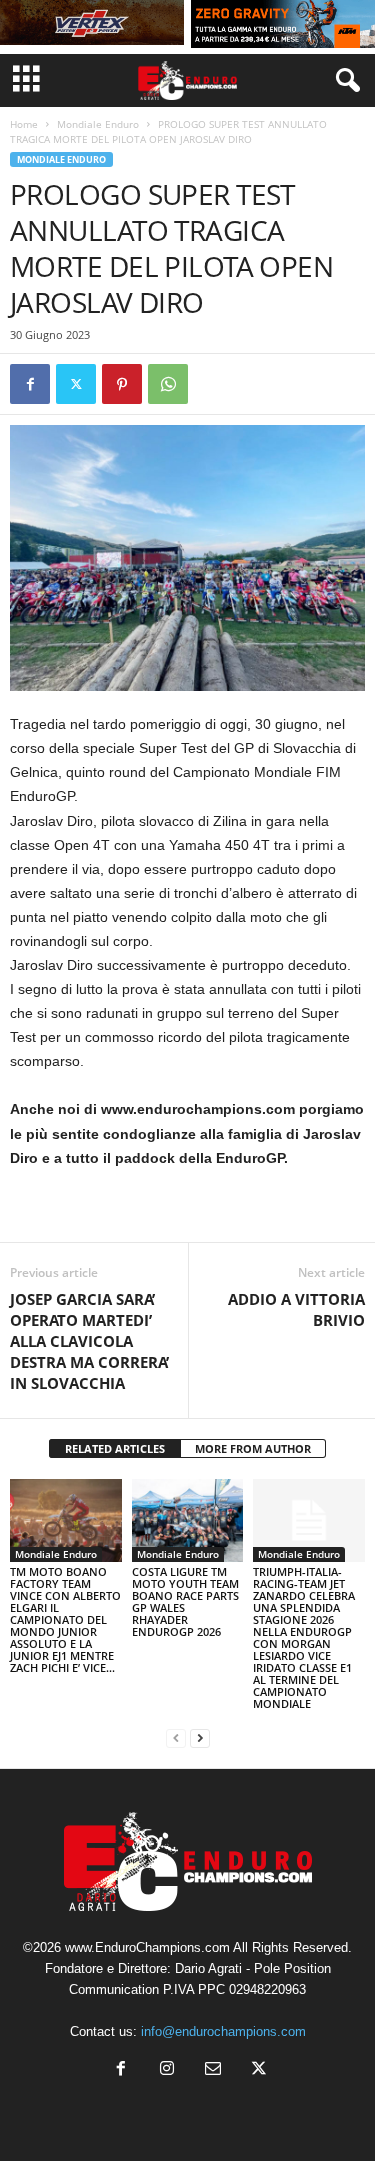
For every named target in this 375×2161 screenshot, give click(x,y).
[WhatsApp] (168, 384)
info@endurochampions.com (223, 2031)
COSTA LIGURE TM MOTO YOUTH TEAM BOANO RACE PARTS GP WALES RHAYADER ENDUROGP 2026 (185, 1601)
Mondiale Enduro (98, 124)
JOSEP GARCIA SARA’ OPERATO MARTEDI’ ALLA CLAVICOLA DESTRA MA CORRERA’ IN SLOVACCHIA (89, 1341)
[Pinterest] (122, 384)
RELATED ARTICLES (115, 1448)
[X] (76, 384)
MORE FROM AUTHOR (253, 1448)
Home (24, 124)
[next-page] (200, 1737)
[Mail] (213, 2070)
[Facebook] (30, 384)
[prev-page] (176, 1737)
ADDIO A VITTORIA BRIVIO (296, 1309)
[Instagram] (167, 2070)
